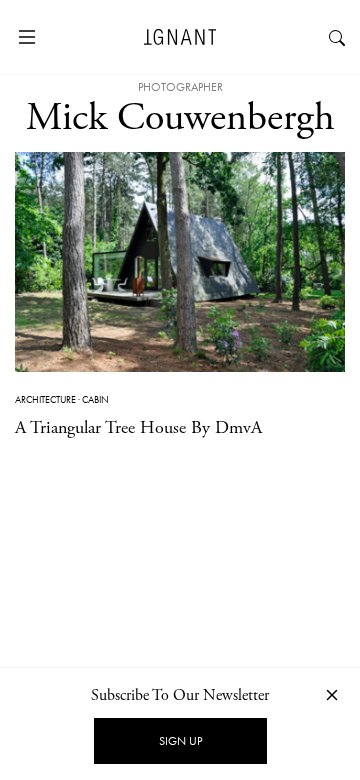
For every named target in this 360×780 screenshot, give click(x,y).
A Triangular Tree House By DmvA (138, 427)
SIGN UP (180, 741)
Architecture (45, 399)
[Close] (332, 694)
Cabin (95, 399)
